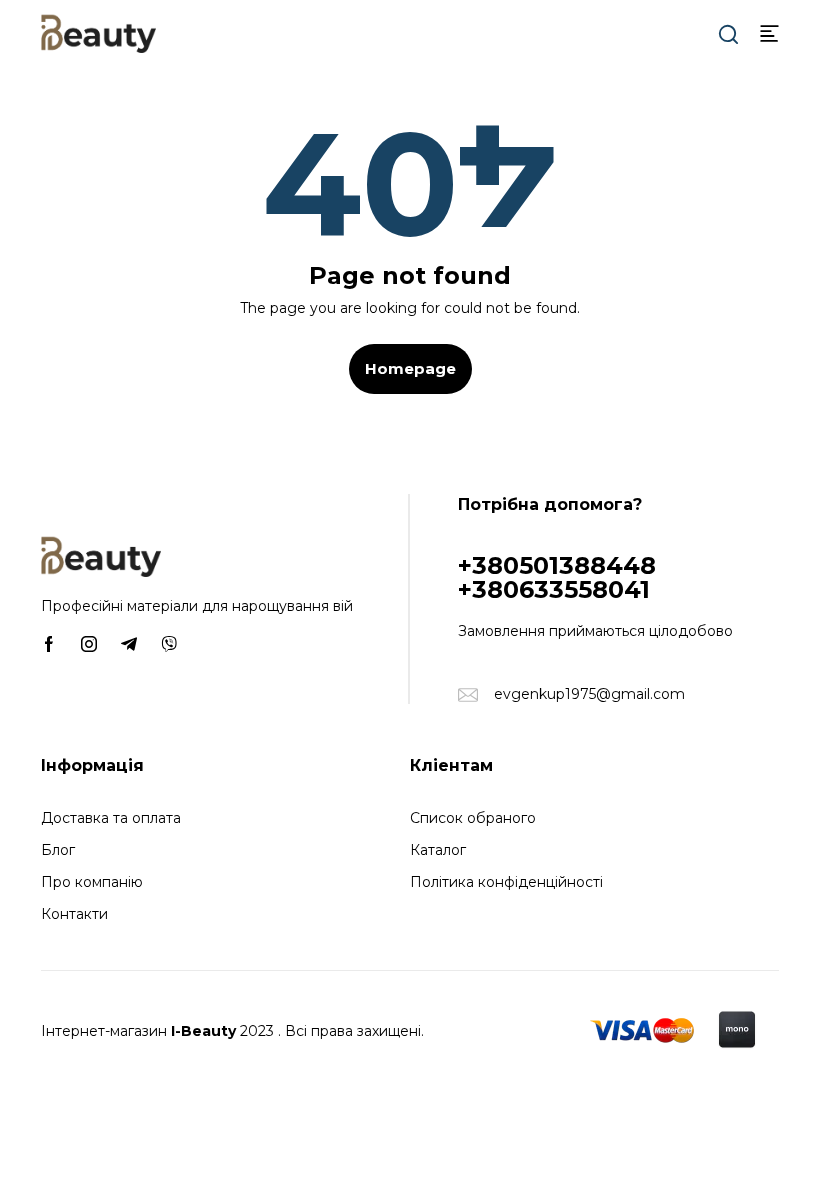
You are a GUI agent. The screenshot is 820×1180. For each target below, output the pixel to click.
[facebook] (49, 643)
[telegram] (129, 643)
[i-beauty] (98, 32)
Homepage (410, 368)
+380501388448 (557, 565)
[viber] (169, 643)
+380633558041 (554, 589)
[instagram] (89, 643)
